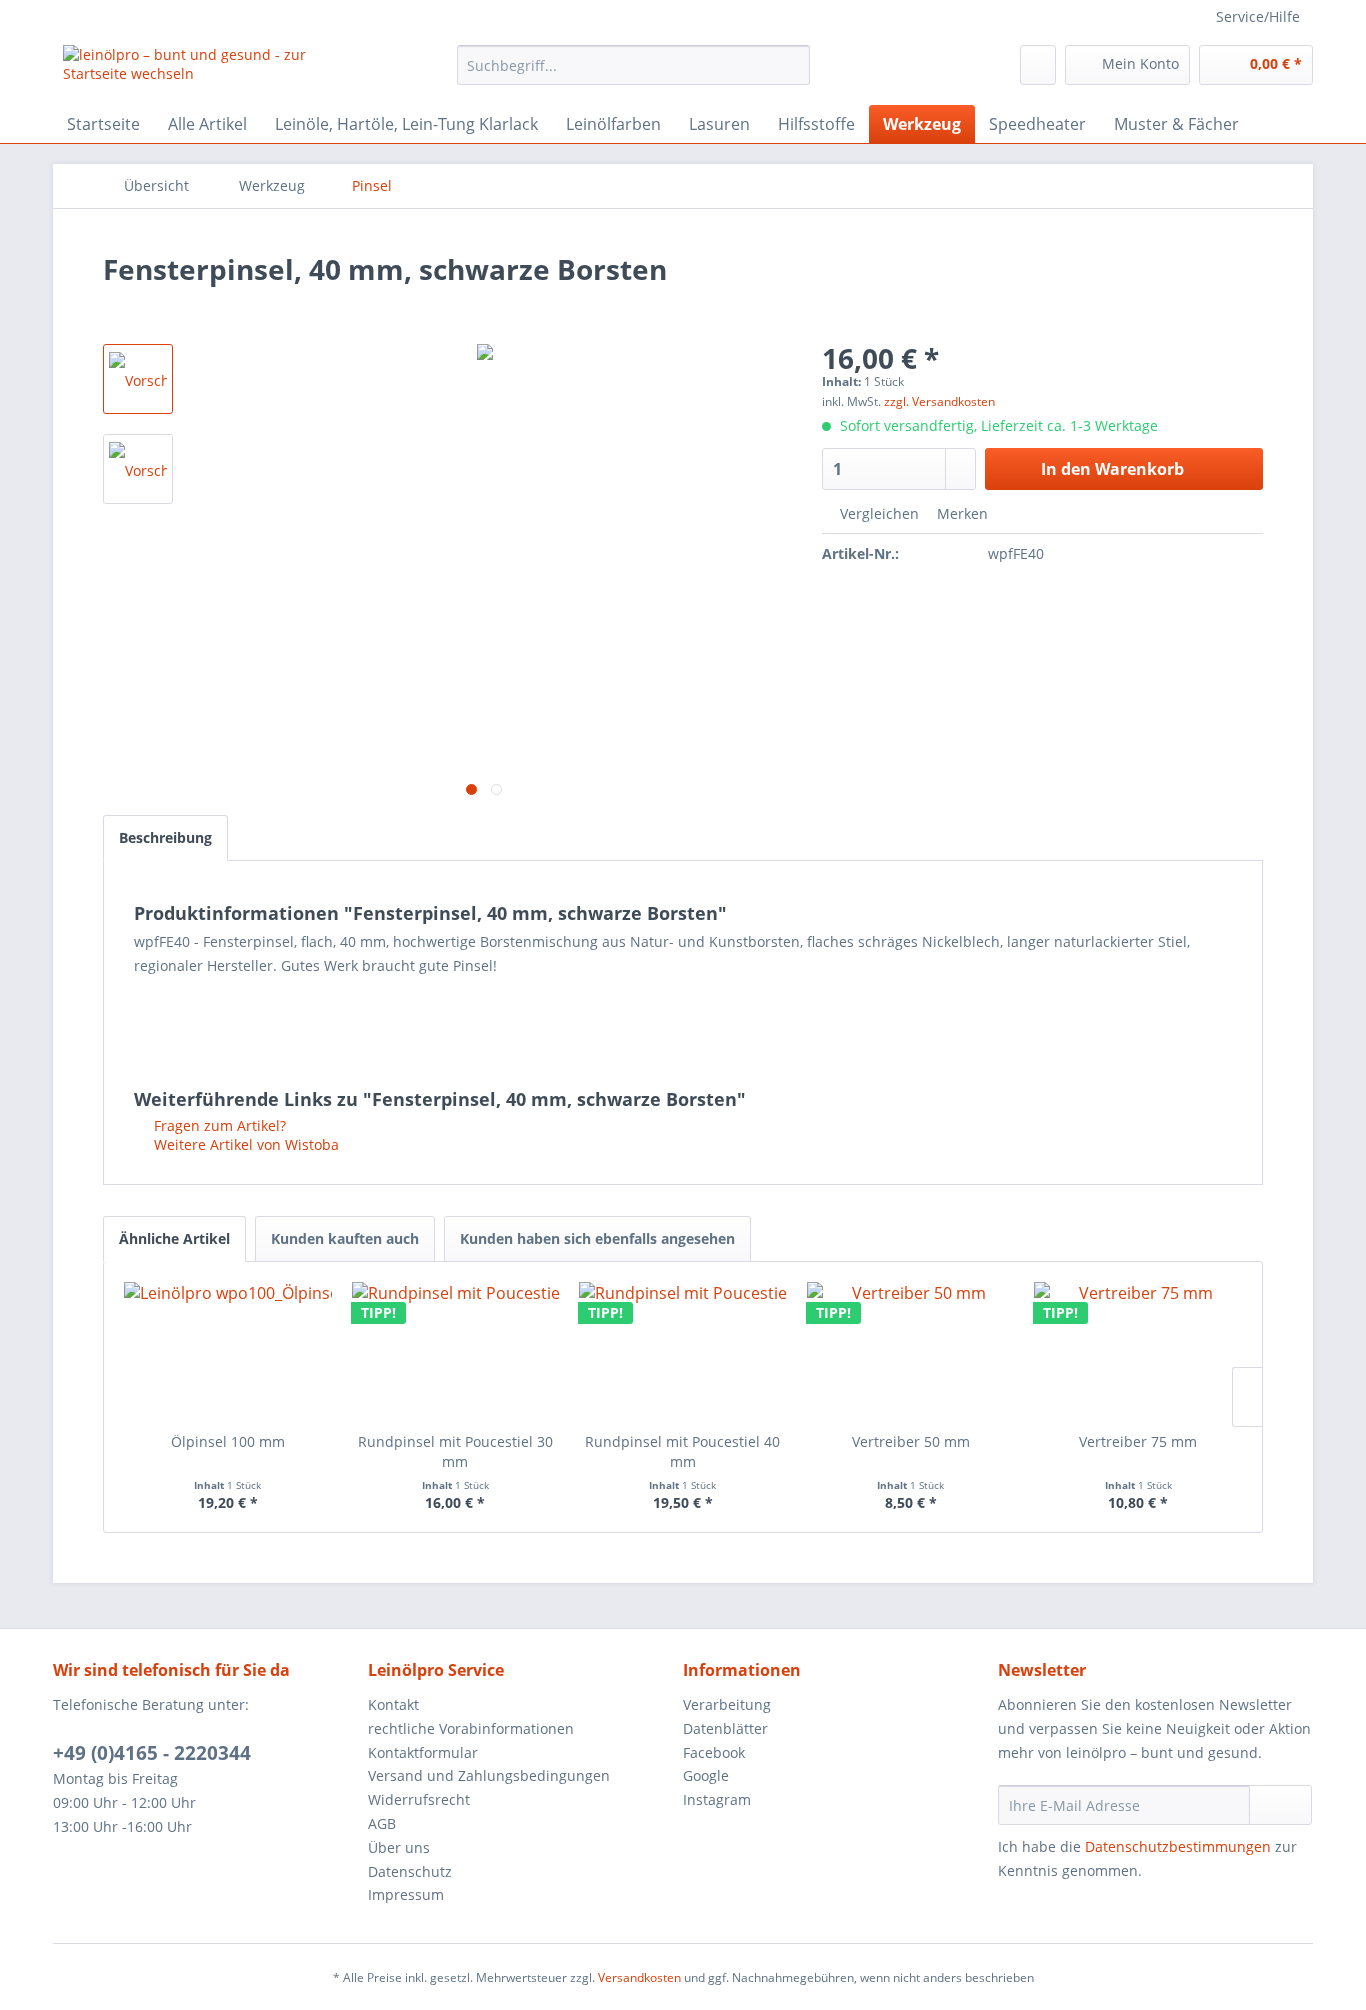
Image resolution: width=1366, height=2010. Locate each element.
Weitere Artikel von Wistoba (244, 1144)
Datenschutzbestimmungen (1178, 1846)
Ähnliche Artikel (174, 1238)
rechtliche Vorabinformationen (471, 1728)
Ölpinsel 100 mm (228, 1441)
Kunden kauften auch (345, 1238)
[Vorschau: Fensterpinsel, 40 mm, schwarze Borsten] (138, 379)
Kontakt (393, 1704)
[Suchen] (791, 65)
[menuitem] (633, 65)
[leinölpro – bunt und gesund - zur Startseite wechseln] (214, 70)
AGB (382, 1823)
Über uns (399, 1847)
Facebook (714, 1752)
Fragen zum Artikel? (218, 1125)
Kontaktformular (423, 1752)
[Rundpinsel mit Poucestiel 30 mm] (456, 1352)
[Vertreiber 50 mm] (911, 1352)
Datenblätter (725, 1728)
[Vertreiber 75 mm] (1138, 1352)
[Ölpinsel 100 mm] (228, 1352)
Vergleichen (877, 513)
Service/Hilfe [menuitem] (1258, 16)
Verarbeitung (727, 1704)
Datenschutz (410, 1871)
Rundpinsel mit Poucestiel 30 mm (455, 1451)
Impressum (406, 1894)
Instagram (717, 1799)
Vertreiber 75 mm (1138, 1441)
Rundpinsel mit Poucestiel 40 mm (682, 1451)
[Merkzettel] (1038, 65)
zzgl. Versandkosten (939, 401)
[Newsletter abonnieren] (1280, 1805)
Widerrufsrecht (419, 1799)
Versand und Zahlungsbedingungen (489, 1775)
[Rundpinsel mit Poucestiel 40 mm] (683, 1352)
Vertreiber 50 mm (911, 1441)
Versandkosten (639, 1977)
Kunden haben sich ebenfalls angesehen (597, 1238)
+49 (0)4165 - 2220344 (152, 1753)
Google (706, 1775)
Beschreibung (165, 837)
